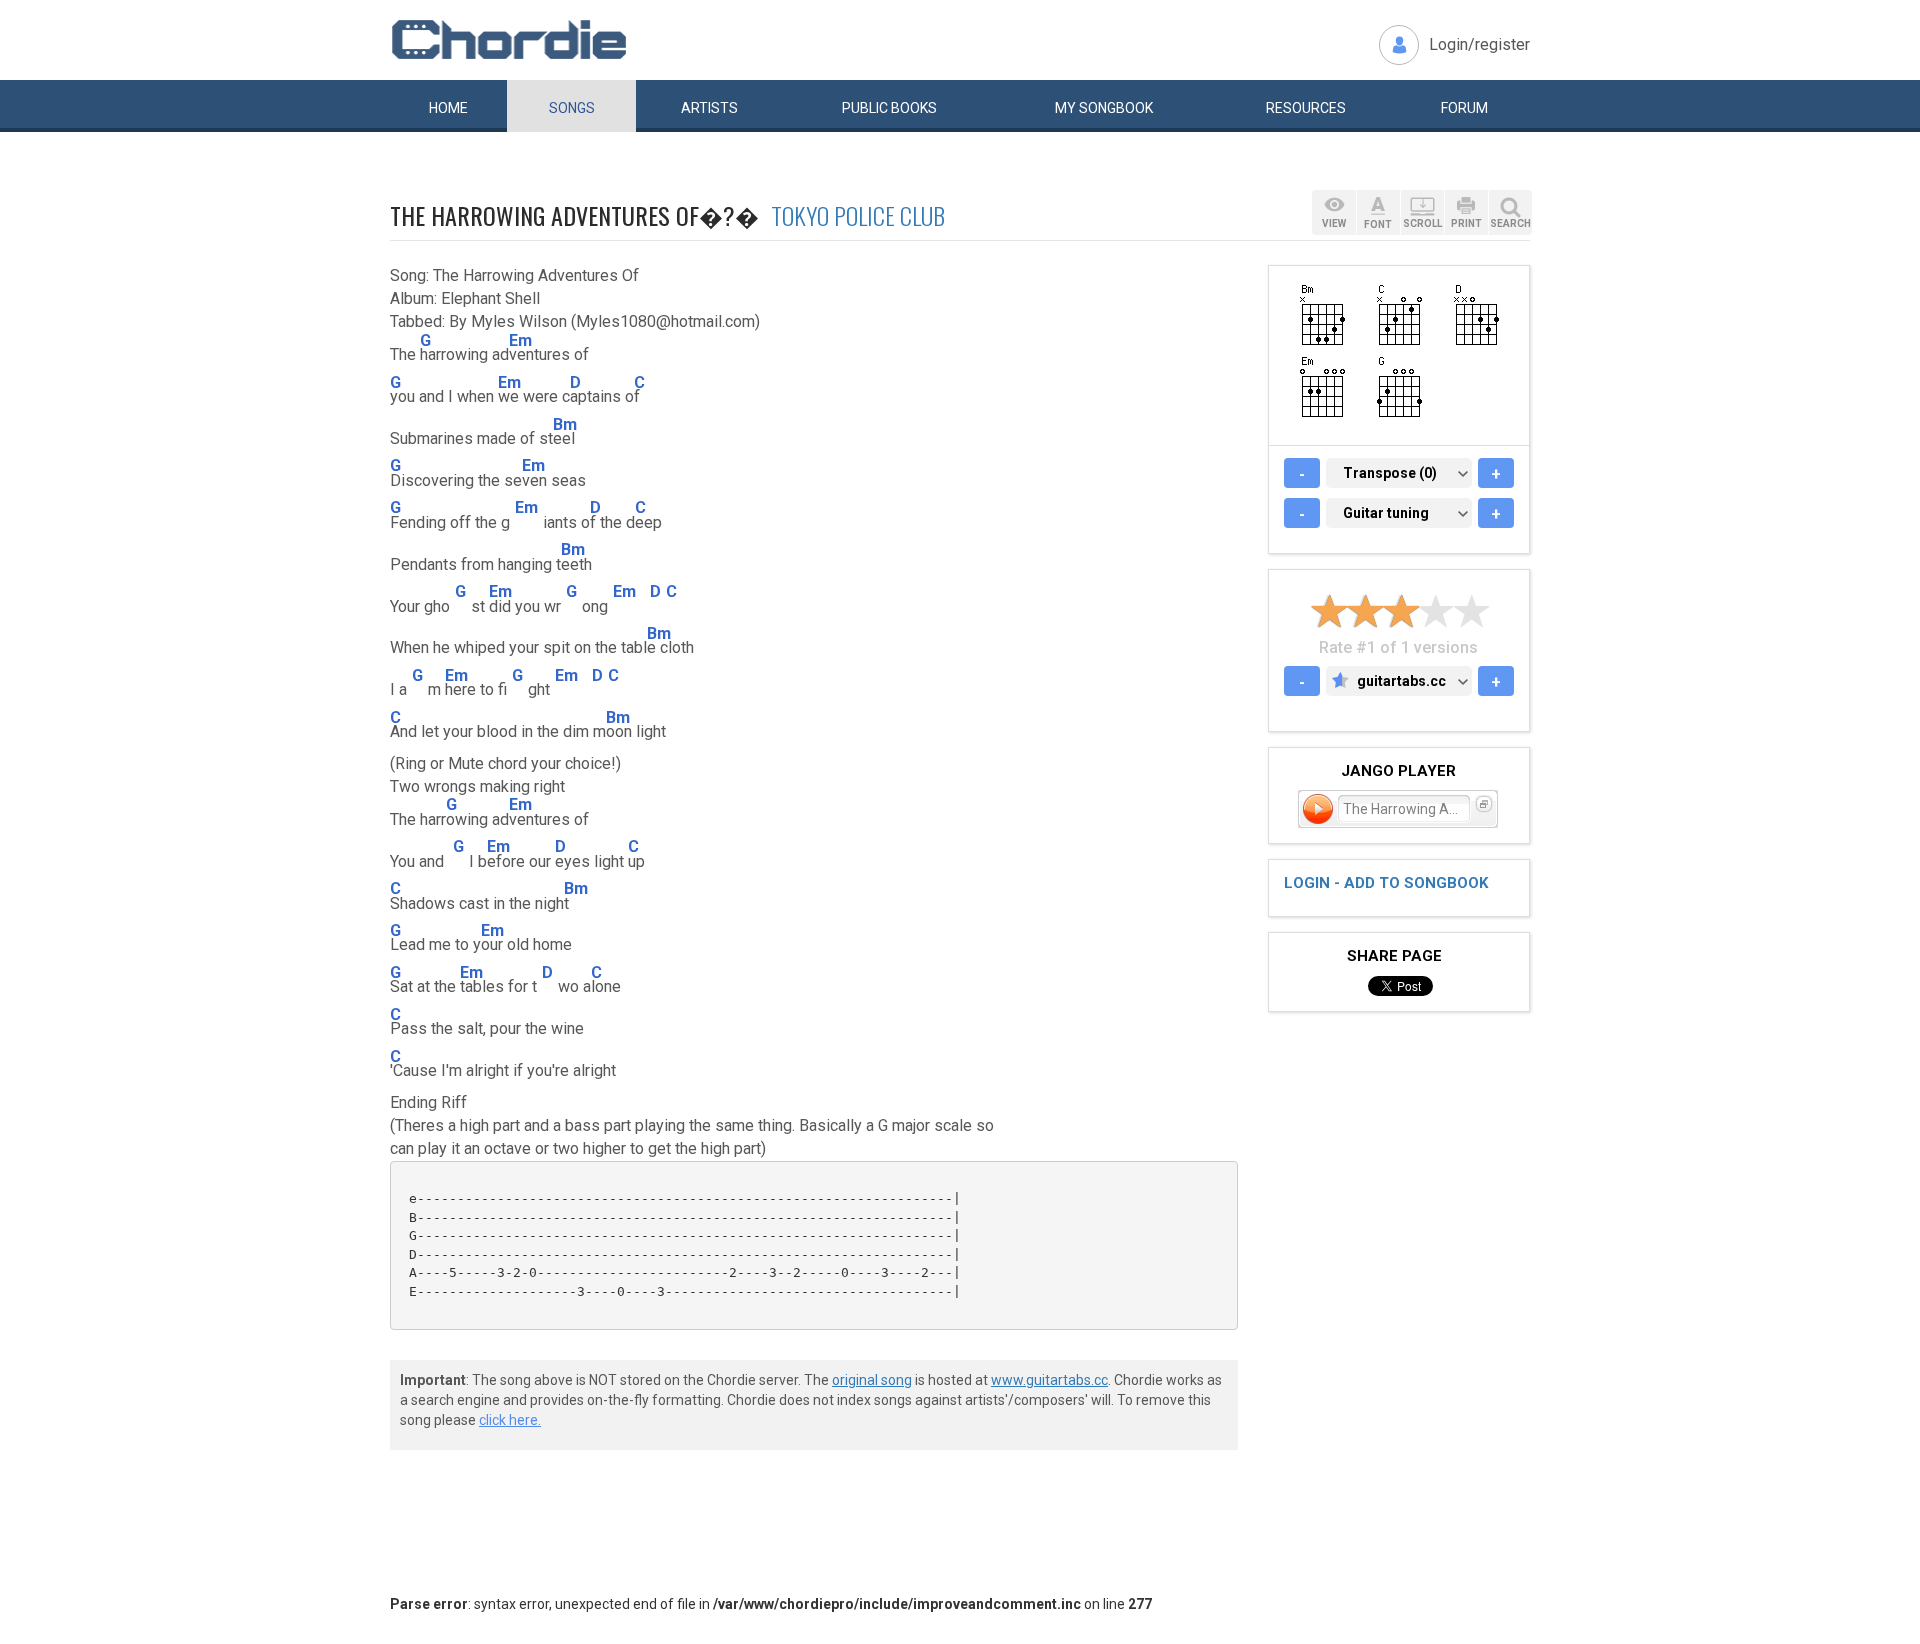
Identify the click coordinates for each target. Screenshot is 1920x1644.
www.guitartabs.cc (1049, 1380)
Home (448, 108)
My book (1104, 108)
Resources (1306, 108)
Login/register (1479, 44)
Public (889, 108)
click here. (510, 1420)
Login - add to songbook (1386, 883)
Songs (572, 108)
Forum (1464, 108)
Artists (709, 108)
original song (872, 1380)
